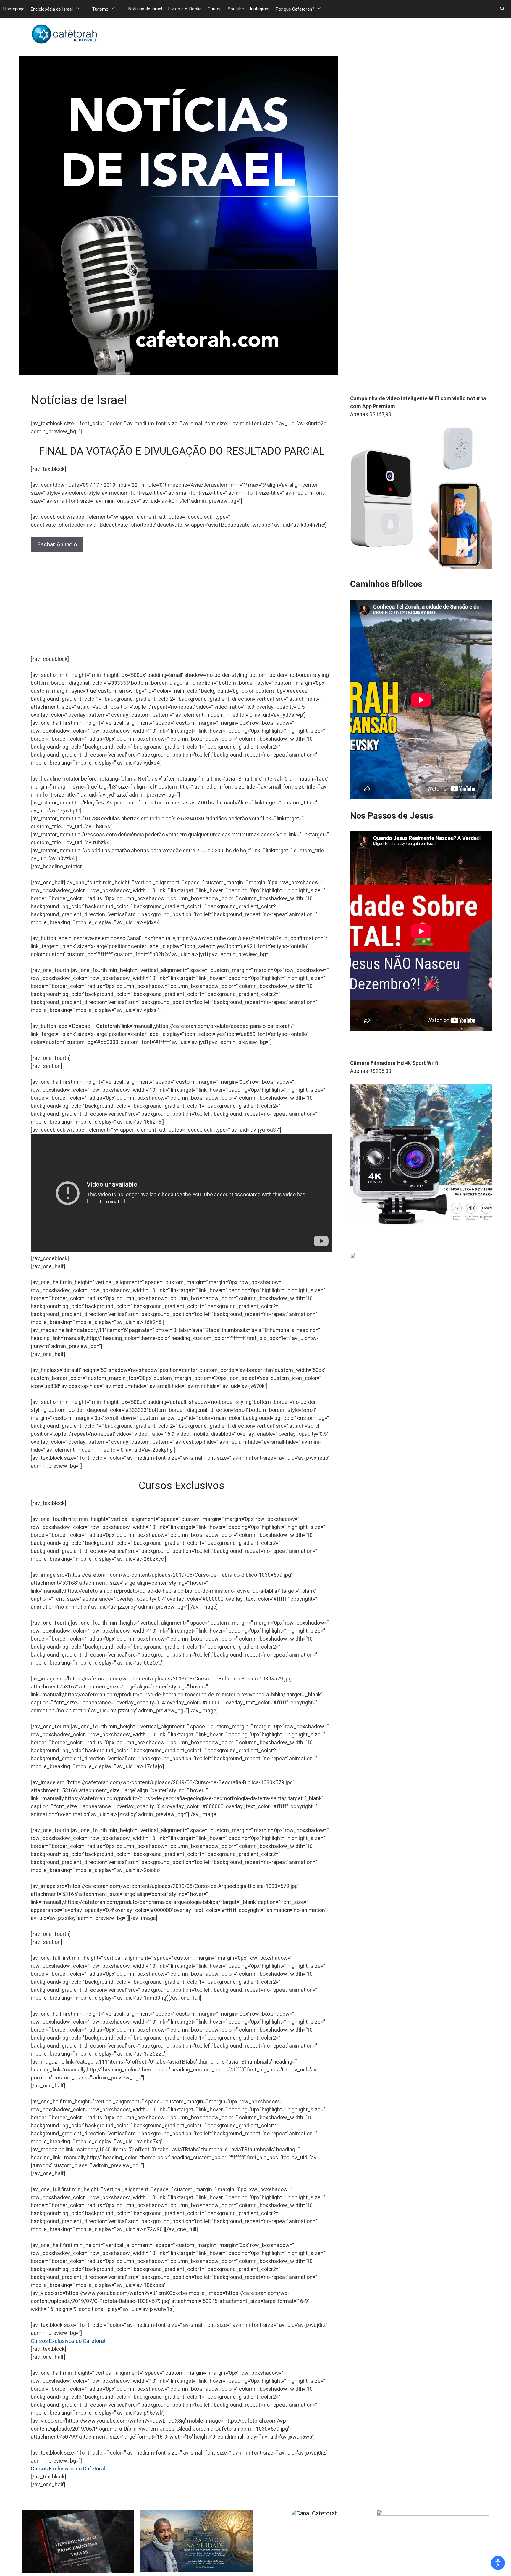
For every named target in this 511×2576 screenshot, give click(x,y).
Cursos (215, 9)
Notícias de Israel (145, 9)
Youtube (236, 9)
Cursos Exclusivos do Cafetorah (69, 2341)
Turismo (100, 9)
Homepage (14, 9)
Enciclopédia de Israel (52, 9)
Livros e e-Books (185, 9)
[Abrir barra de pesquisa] (502, 9)
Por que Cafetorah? (295, 9)
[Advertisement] (182, 607)
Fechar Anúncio (57, 545)
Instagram (260, 9)
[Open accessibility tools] (498, 2563)
